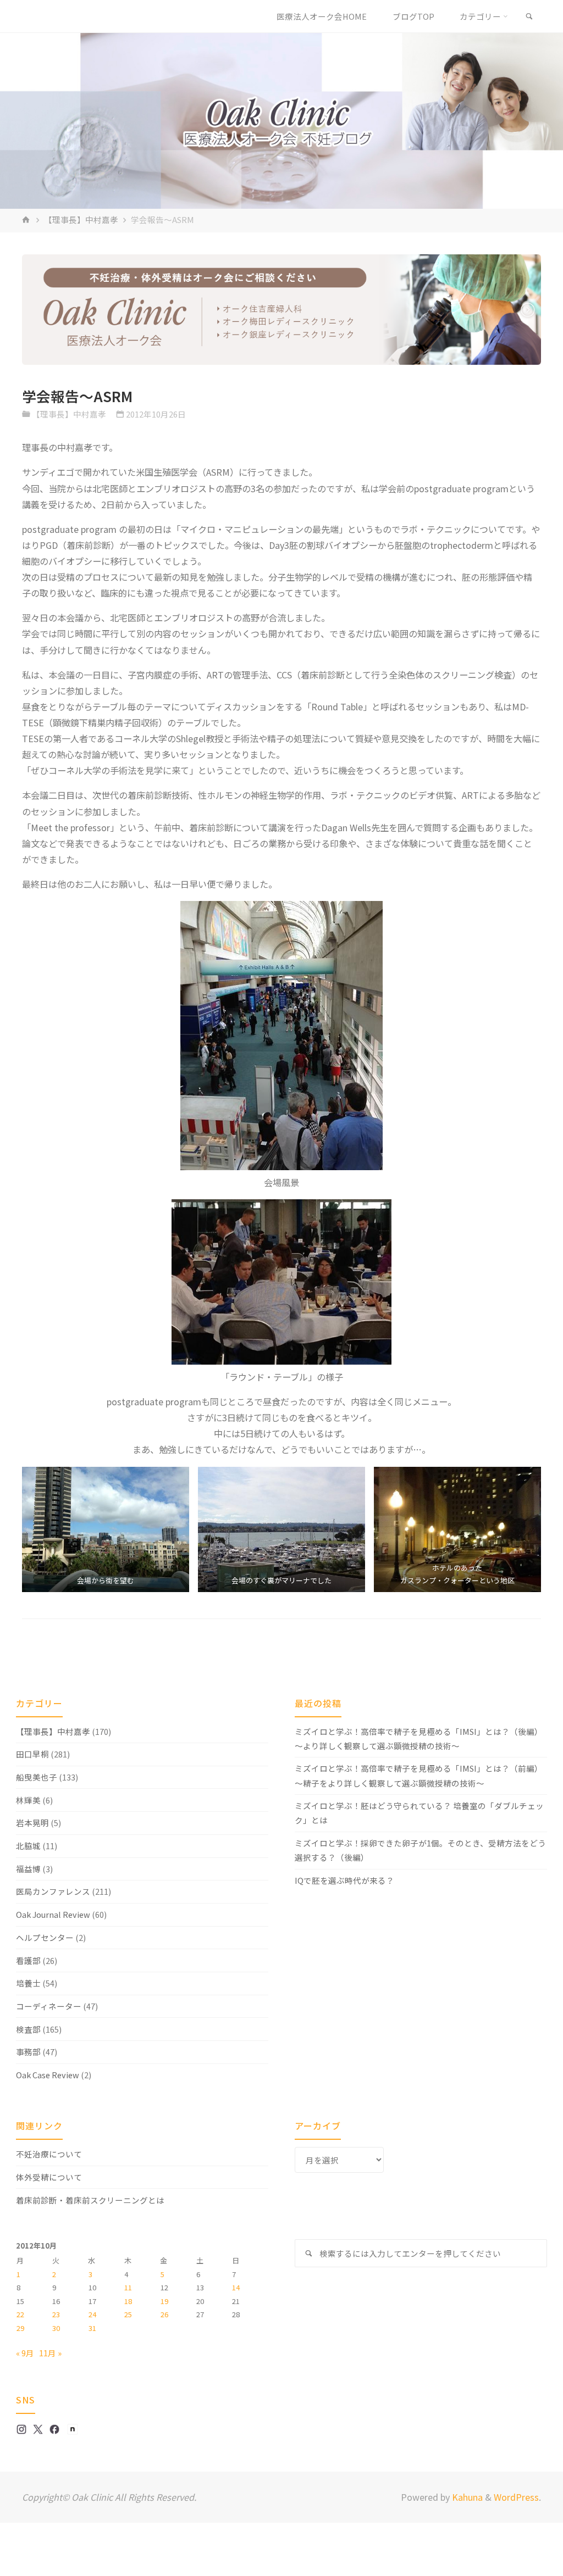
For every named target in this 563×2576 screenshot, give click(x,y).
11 (128, 2287)
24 (92, 2314)
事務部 (28, 2052)
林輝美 (28, 1800)
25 (128, 2314)
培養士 (28, 1983)
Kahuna (466, 2497)
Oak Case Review (48, 2075)
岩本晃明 (32, 1823)
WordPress (516, 2497)
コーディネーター (49, 2006)
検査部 (28, 2029)
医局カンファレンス (53, 1891)
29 (20, 2328)
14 (236, 2287)
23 (56, 2314)
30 (56, 2328)
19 (164, 2301)
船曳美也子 (37, 1777)
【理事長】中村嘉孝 (81, 219)
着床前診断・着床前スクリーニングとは (90, 2200)
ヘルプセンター (45, 1937)
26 (164, 2314)
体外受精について (49, 2177)
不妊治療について (49, 2154)
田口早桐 (32, 1754)
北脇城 (28, 1846)
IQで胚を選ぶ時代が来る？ (344, 1880)
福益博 (28, 1869)
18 (128, 2301)
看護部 (28, 1960)
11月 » (50, 2353)
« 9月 (25, 2353)
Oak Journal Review (53, 1914)
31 (92, 2328)
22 (20, 2314)
